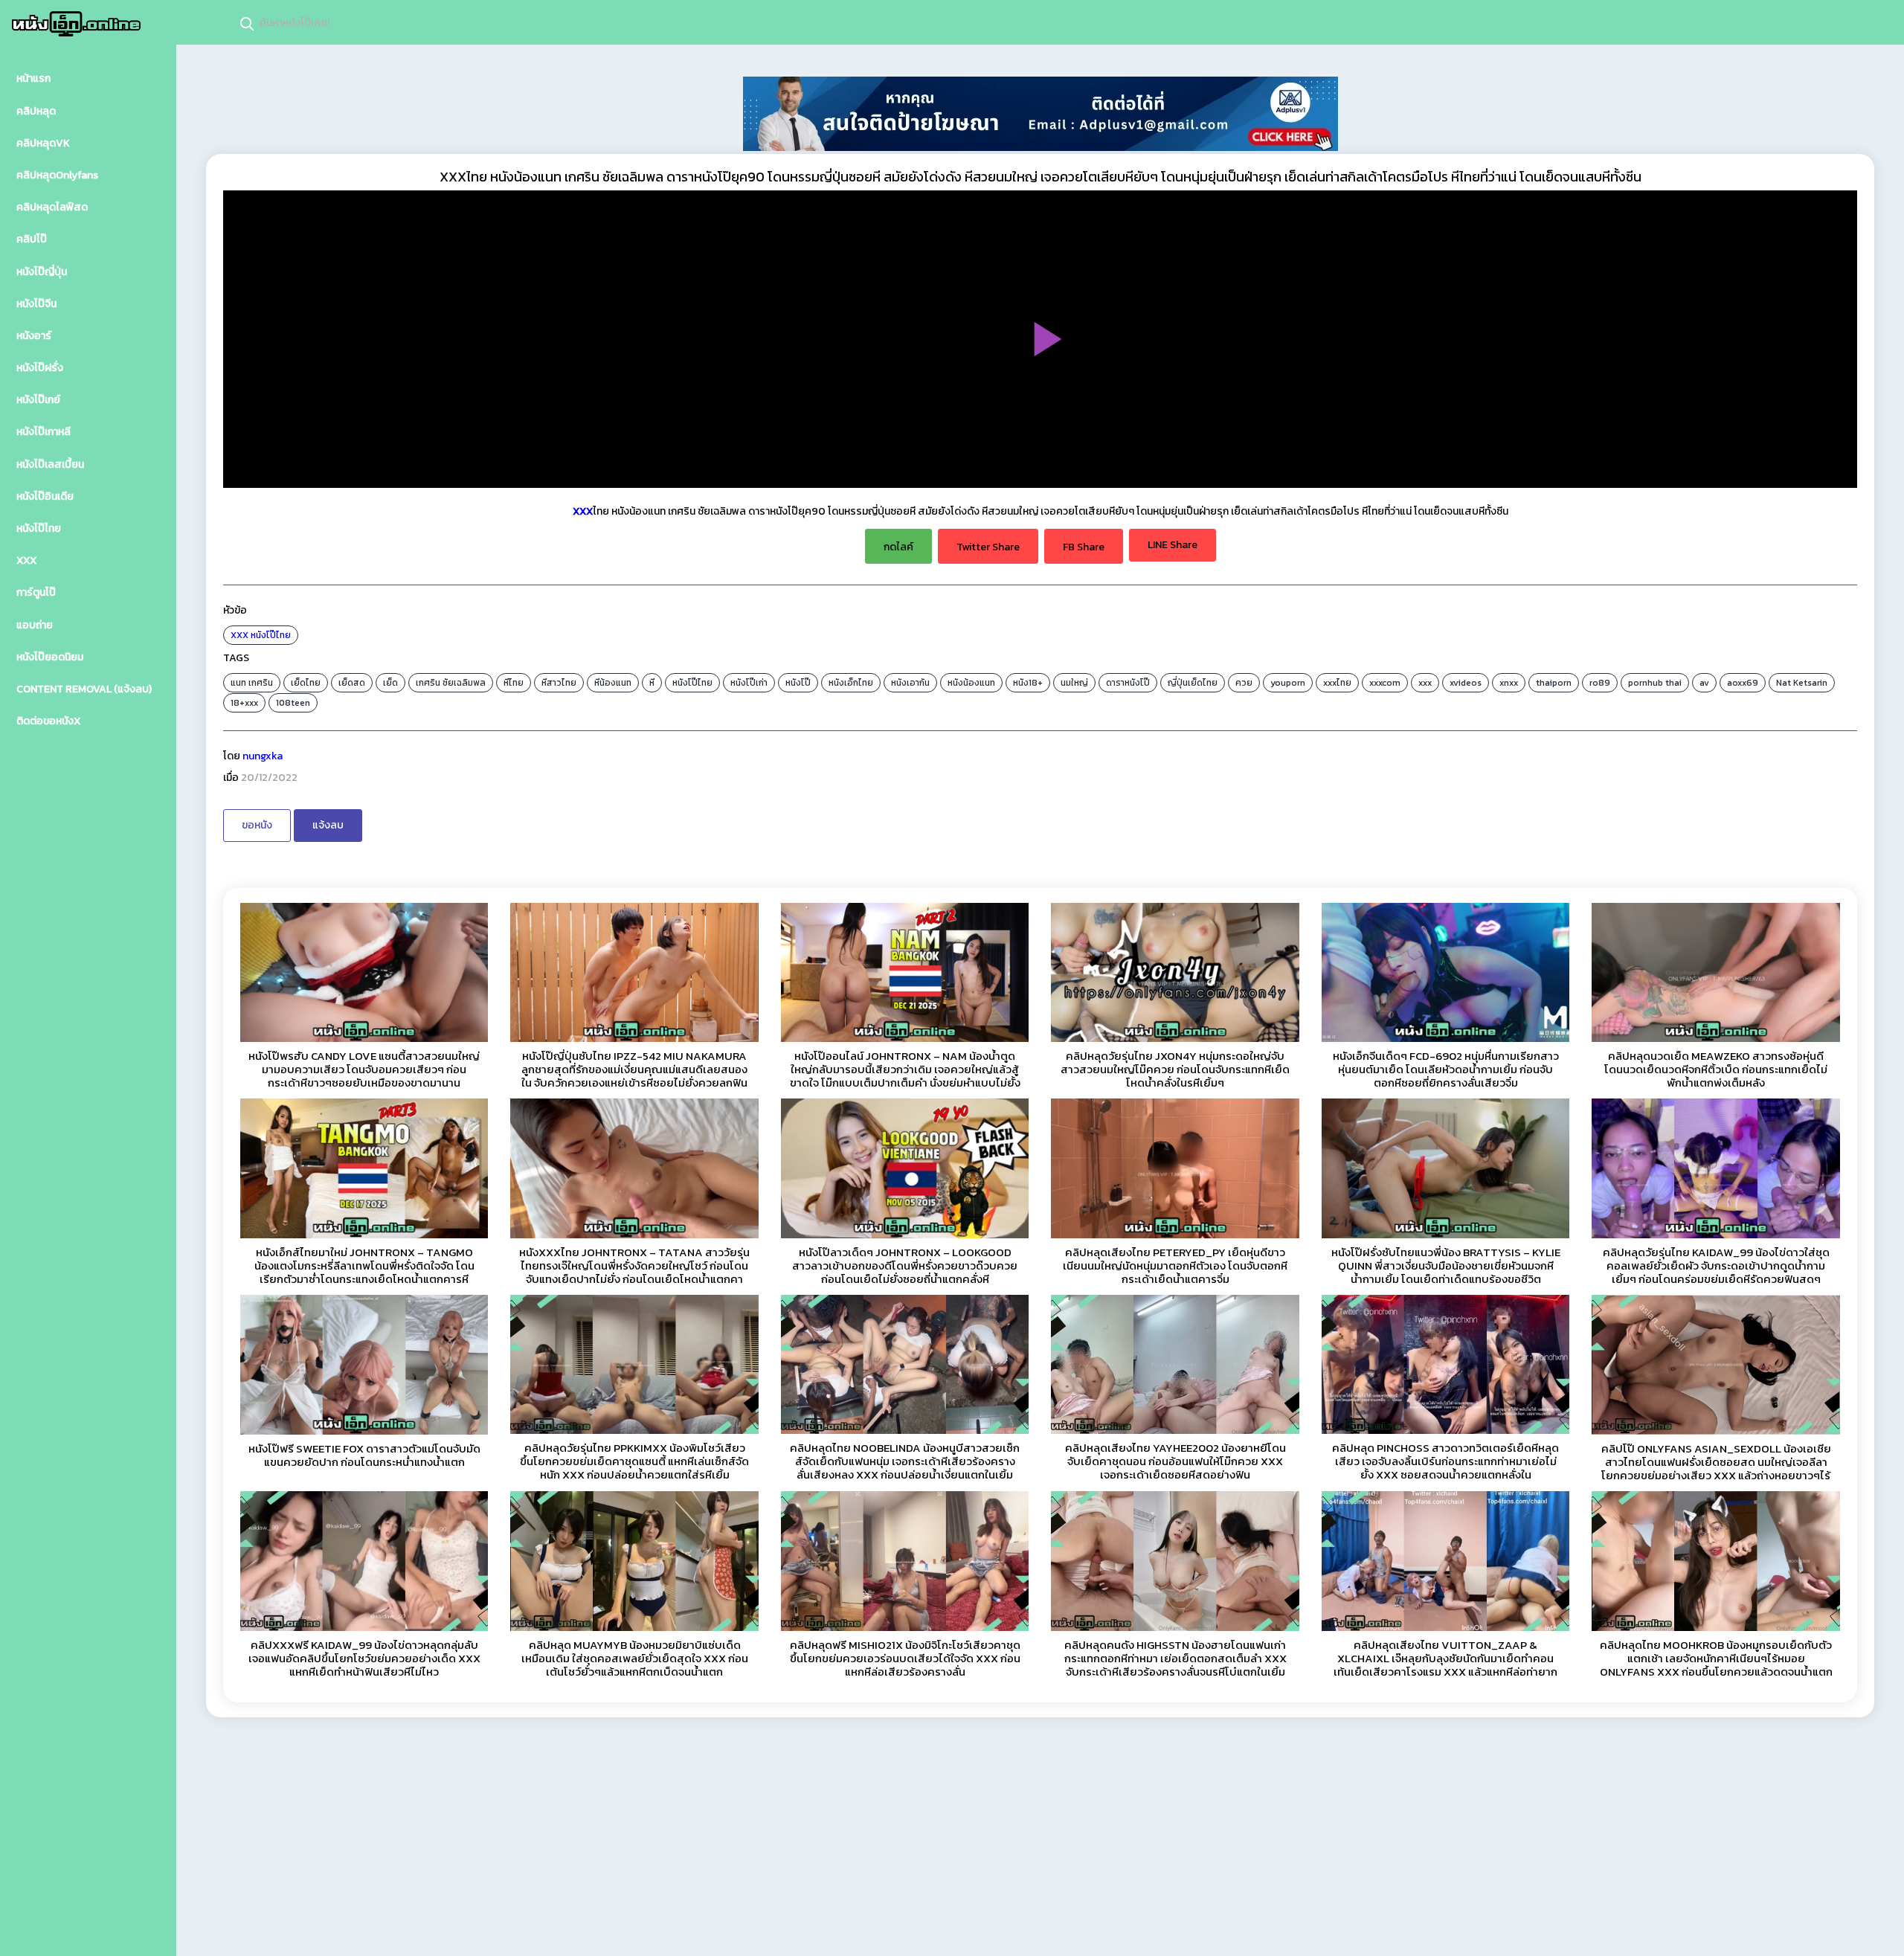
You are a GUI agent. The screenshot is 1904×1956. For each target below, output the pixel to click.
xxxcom (1385, 683)
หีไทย (514, 683)
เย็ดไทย (306, 683)
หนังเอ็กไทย (851, 683)
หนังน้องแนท (971, 683)
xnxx (1509, 683)
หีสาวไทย (559, 683)
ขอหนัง (257, 825)
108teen (293, 703)
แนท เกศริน (252, 683)
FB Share (1084, 547)
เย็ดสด (352, 683)
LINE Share (1173, 545)
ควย (1244, 683)
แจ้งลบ (328, 825)
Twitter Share (988, 547)
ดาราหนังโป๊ (1128, 683)
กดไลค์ (898, 547)
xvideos (1466, 683)
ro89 (1600, 683)
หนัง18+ (1028, 683)
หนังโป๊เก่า (749, 683)
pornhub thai (1655, 683)
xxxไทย (1337, 683)
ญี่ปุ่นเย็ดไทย (1193, 683)
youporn (1288, 683)
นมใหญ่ (1074, 683)
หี (652, 683)
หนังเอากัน (910, 683)
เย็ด (390, 683)
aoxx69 (1743, 683)
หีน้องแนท (613, 683)
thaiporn (1554, 683)
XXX (239, 635)
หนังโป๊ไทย (271, 635)
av (1704, 683)
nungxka (263, 756)
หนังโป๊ (798, 683)
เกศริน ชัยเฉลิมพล (451, 683)
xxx (1425, 683)
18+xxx (244, 703)
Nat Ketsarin (1802, 683)
